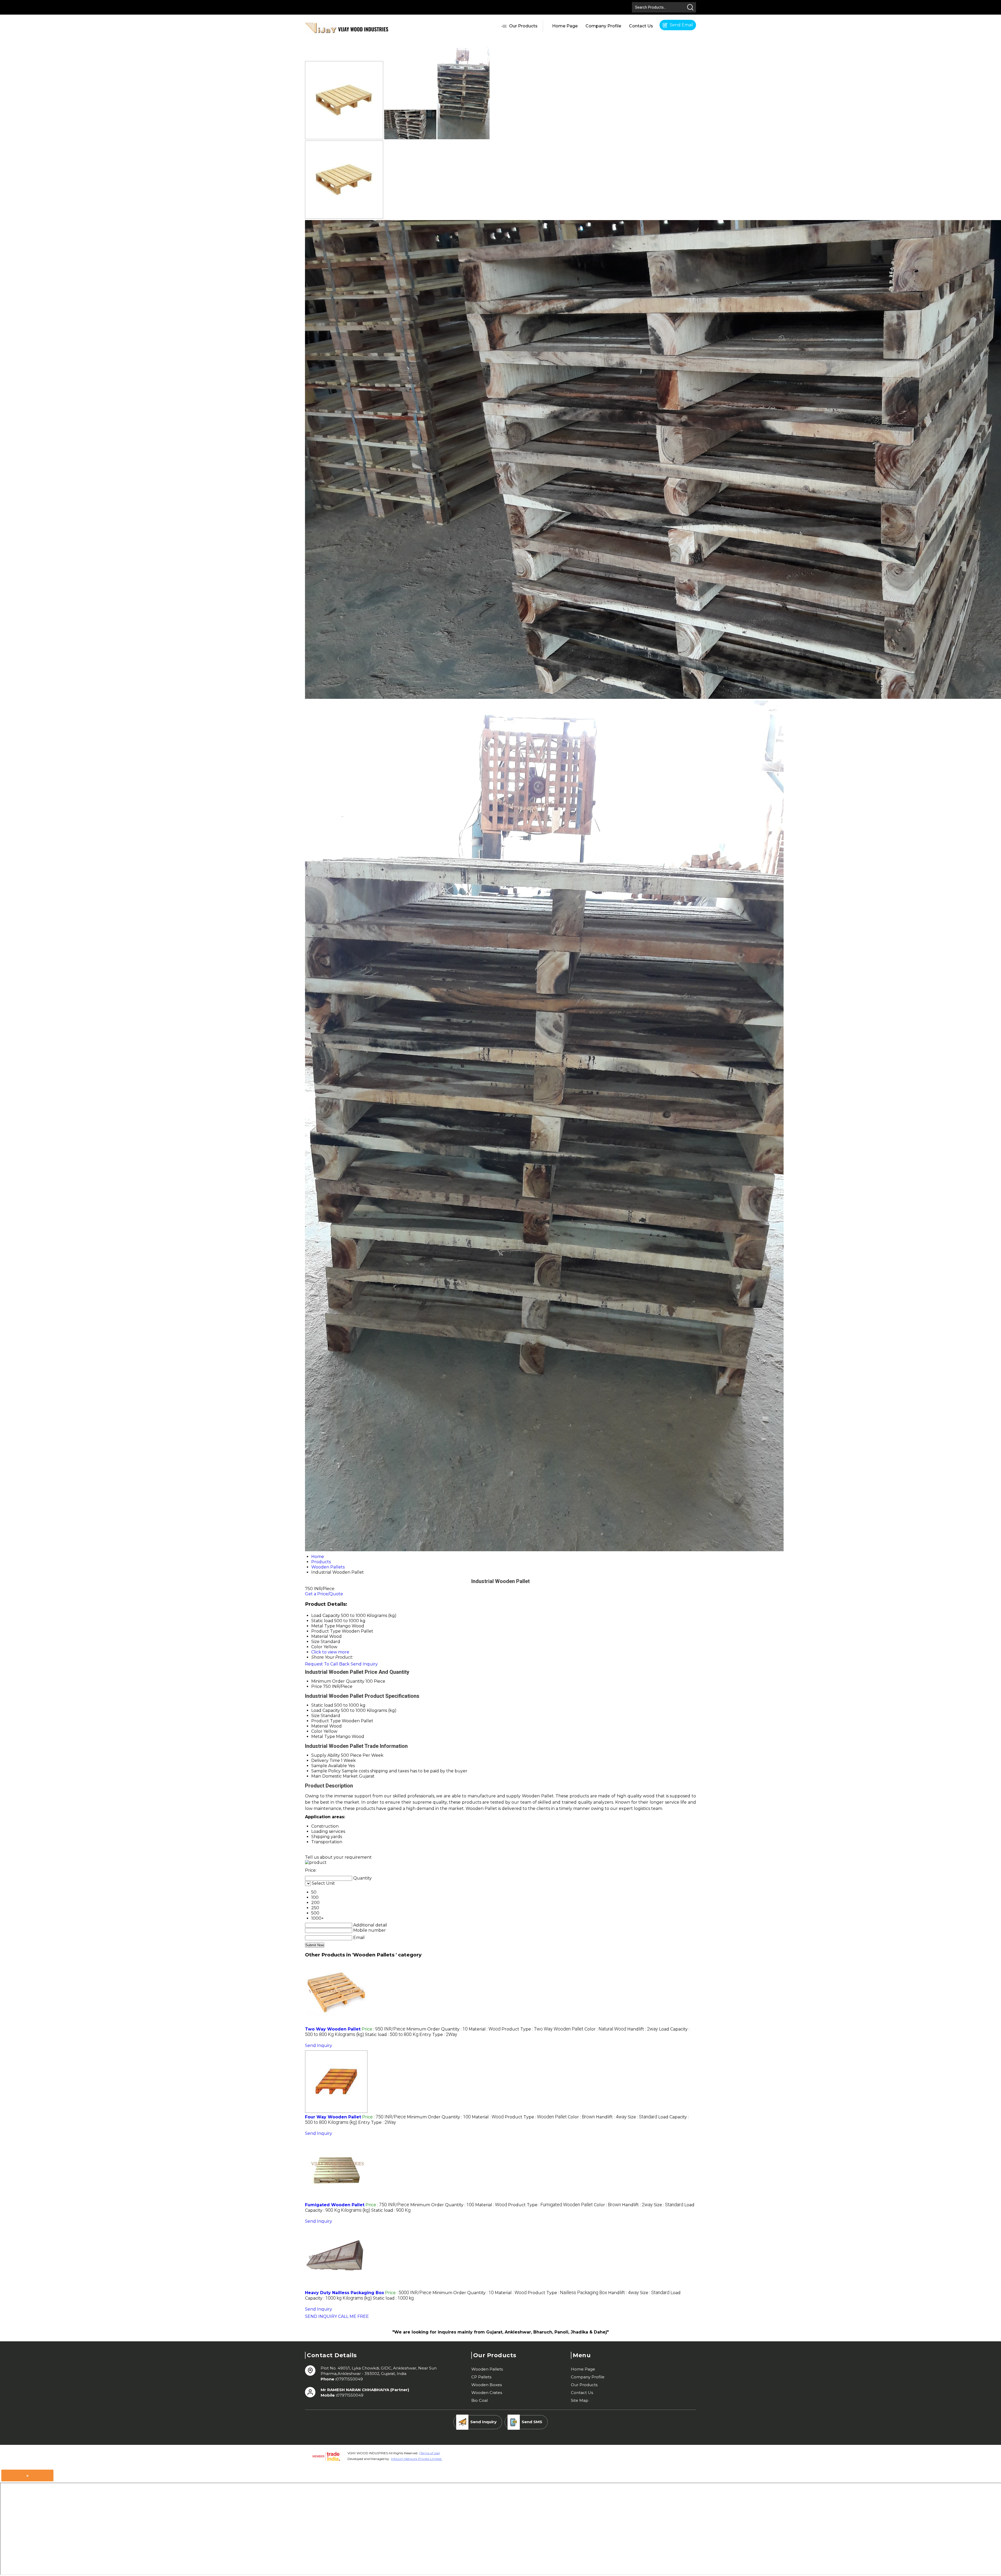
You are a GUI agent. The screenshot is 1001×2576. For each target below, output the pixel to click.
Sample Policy (326, 1771)
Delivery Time (326, 1760)
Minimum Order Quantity (338, 1681)
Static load (322, 1705)
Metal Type (323, 1736)
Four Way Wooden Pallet (333, 2117)
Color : (605, 2029)
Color (317, 1731)
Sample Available (329, 1766)
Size (315, 1716)
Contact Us (641, 26)
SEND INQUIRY (321, 2316)
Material (320, 1726)
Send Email (681, 25)
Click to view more (330, 1652)
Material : (485, 2029)
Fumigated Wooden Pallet (335, 2205)
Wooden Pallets (487, 2369)
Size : (642, 2117)
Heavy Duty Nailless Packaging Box (344, 2293)
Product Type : (542, 2029)
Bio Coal (480, 2400)
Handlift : (643, 2029)
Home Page (565, 26)
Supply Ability (326, 1755)
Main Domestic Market (335, 1776)
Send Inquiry (364, 1664)
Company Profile (603, 26)
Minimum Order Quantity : (437, 2029)
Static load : (392, 2035)
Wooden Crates (487, 2393)
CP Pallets (481, 2377)
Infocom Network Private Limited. (417, 2459)
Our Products (523, 26)
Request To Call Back (327, 1664)
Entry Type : (438, 2035)
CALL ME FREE (353, 2316)
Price (317, 1686)
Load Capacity (326, 1710)
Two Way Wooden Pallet (333, 2029)
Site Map (580, 2400)
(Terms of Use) (430, 2453)
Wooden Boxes (487, 2385)
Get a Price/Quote (324, 1594)
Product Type (326, 1721)
